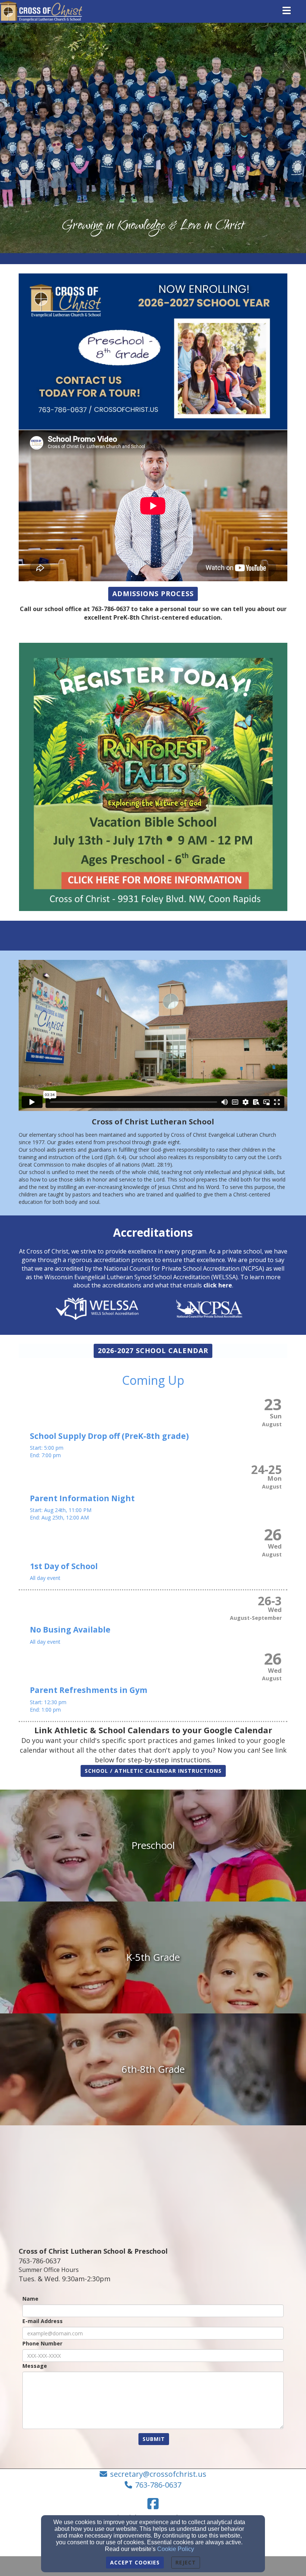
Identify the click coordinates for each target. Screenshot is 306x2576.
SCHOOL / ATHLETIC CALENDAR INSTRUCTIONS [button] (153, 1771)
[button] (153, 594)
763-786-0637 (158, 2485)
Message (35, 2366)
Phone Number (42, 2343)
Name (30, 2299)
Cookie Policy (176, 2549)
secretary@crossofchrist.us (158, 2474)
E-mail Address (43, 2321)
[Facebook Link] (153, 2504)
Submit (154, 2439)
